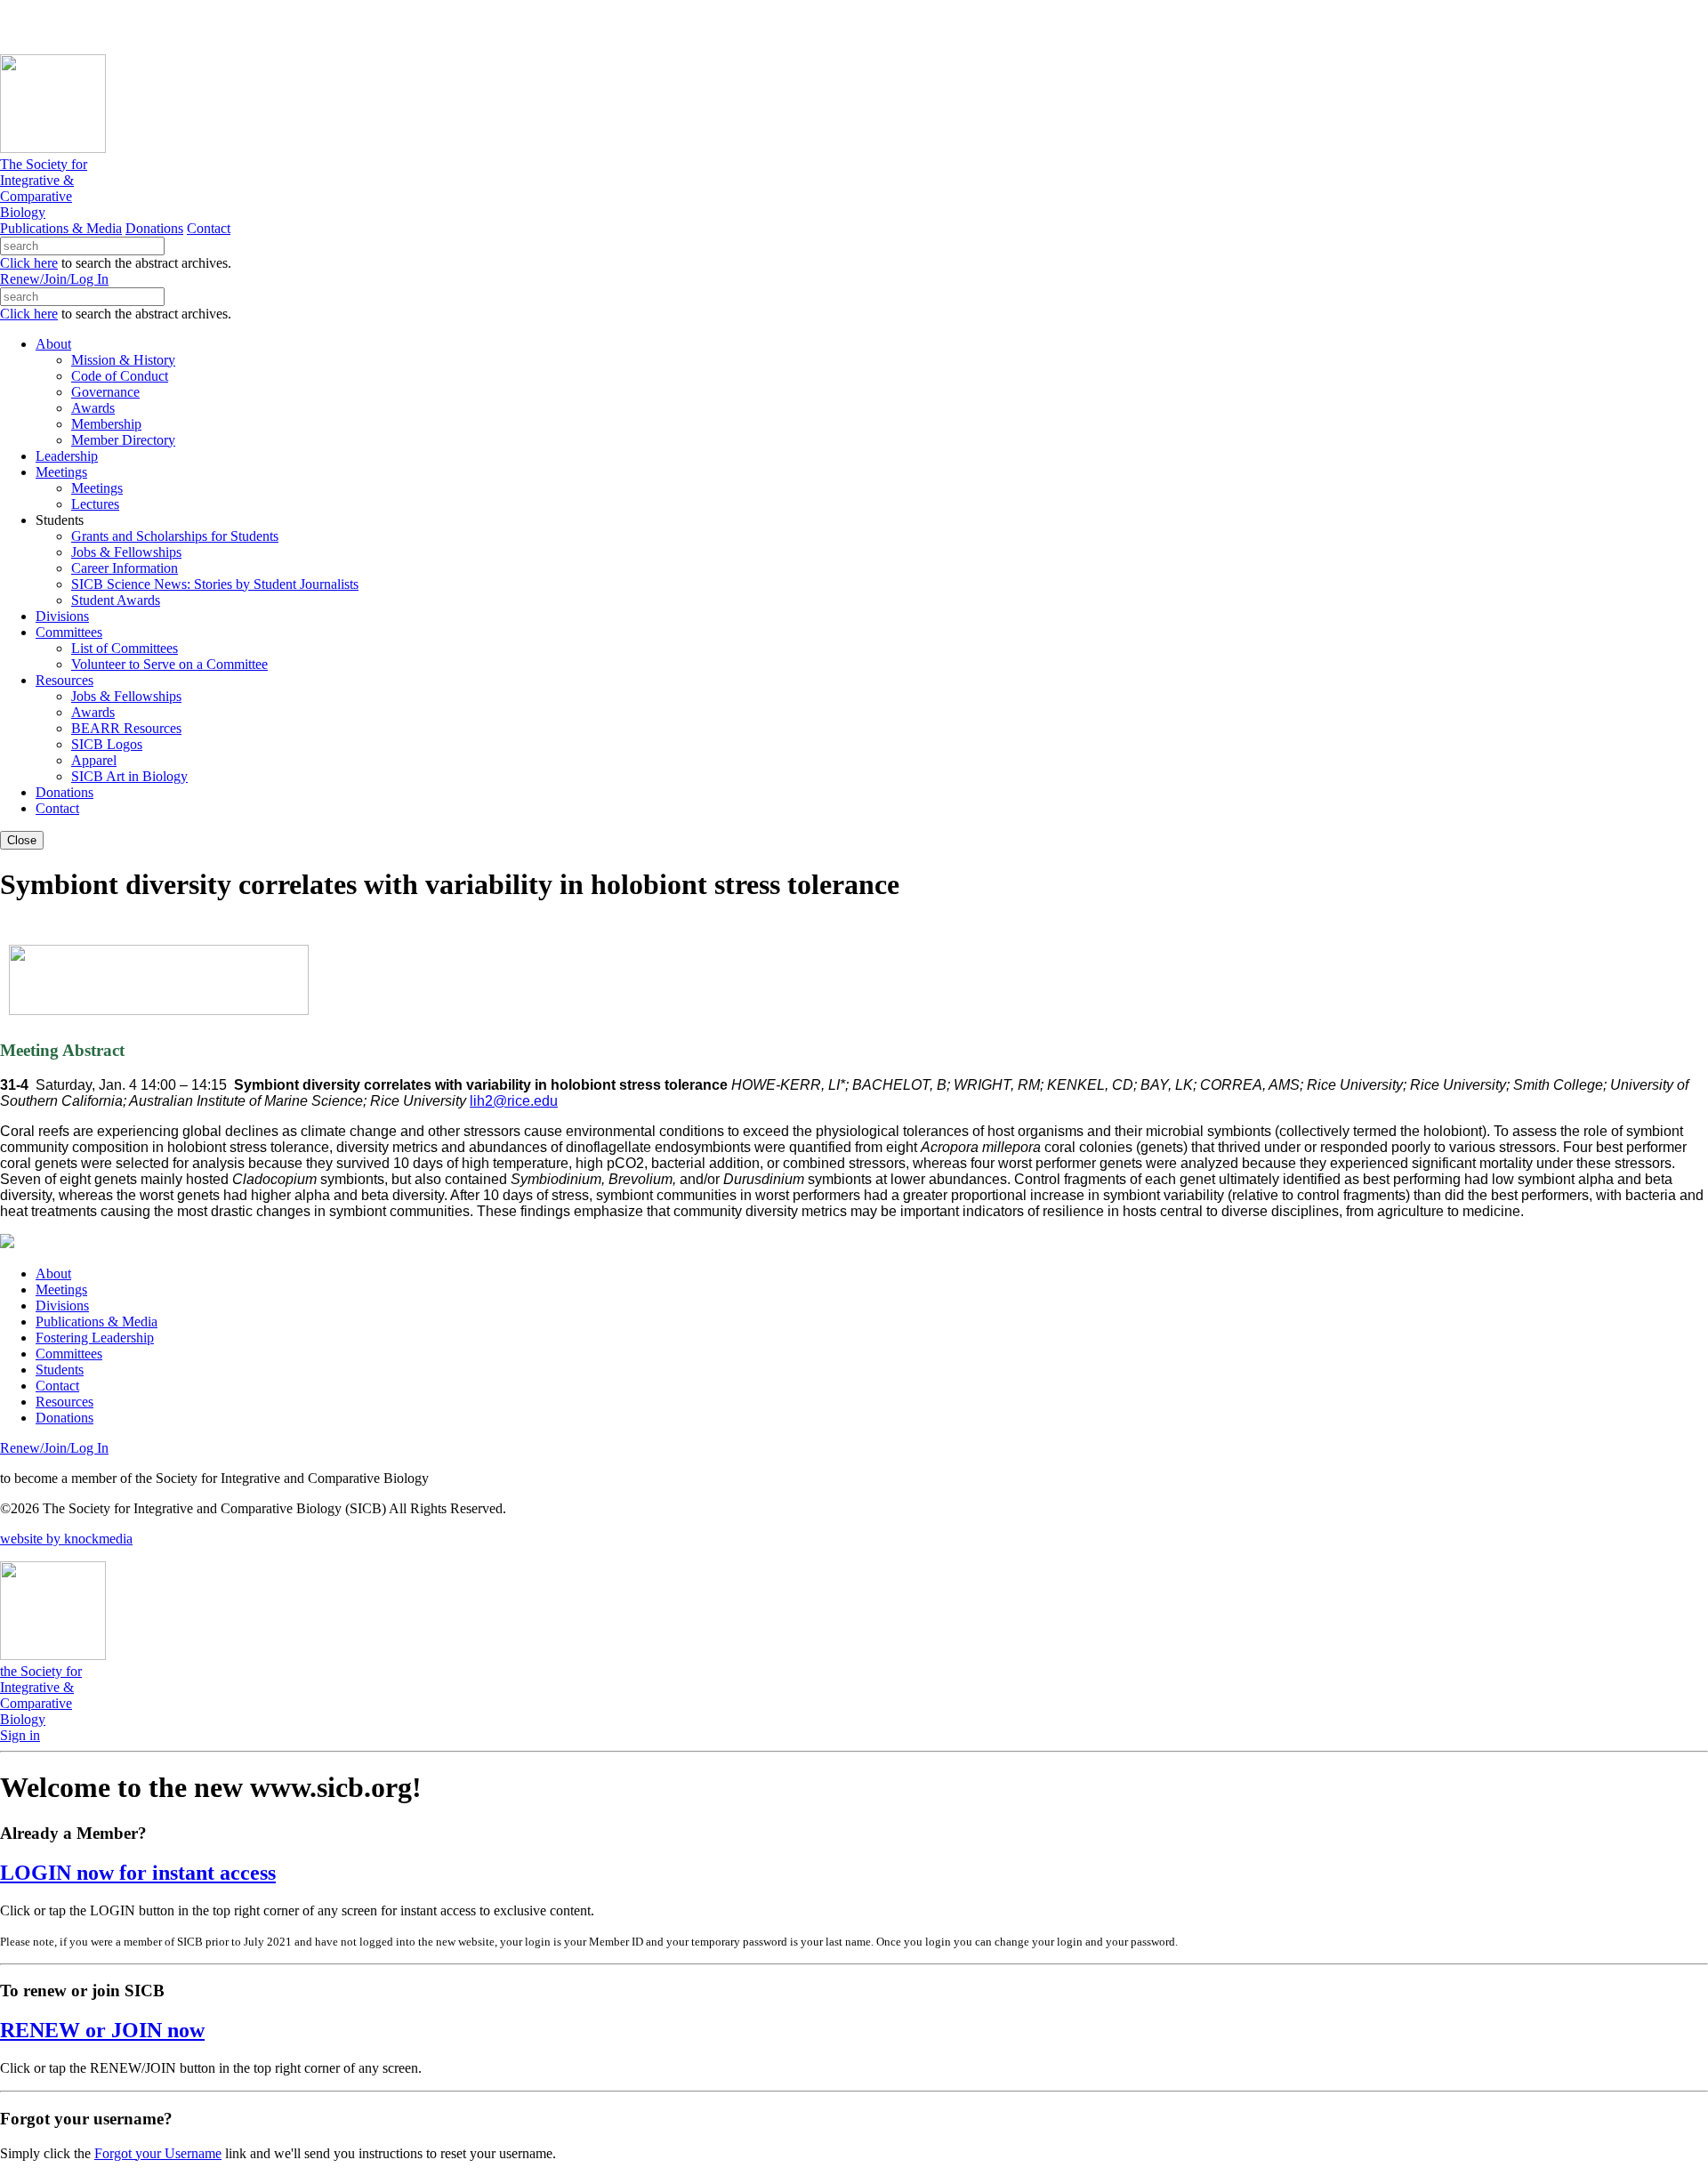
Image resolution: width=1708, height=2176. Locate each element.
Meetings (61, 1289)
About (53, 1273)
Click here (29, 263)
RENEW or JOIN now (102, 2030)
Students (60, 1370)
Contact (209, 228)
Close (22, 840)
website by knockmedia (66, 1539)
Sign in (20, 1735)
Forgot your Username (158, 2153)
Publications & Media (61, 228)
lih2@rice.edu (514, 1101)
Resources (64, 1402)
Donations (154, 228)
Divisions (62, 1306)
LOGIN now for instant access (138, 1873)
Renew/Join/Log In (54, 279)
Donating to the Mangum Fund (487, 26)
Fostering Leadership (95, 1338)
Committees (69, 1354)
